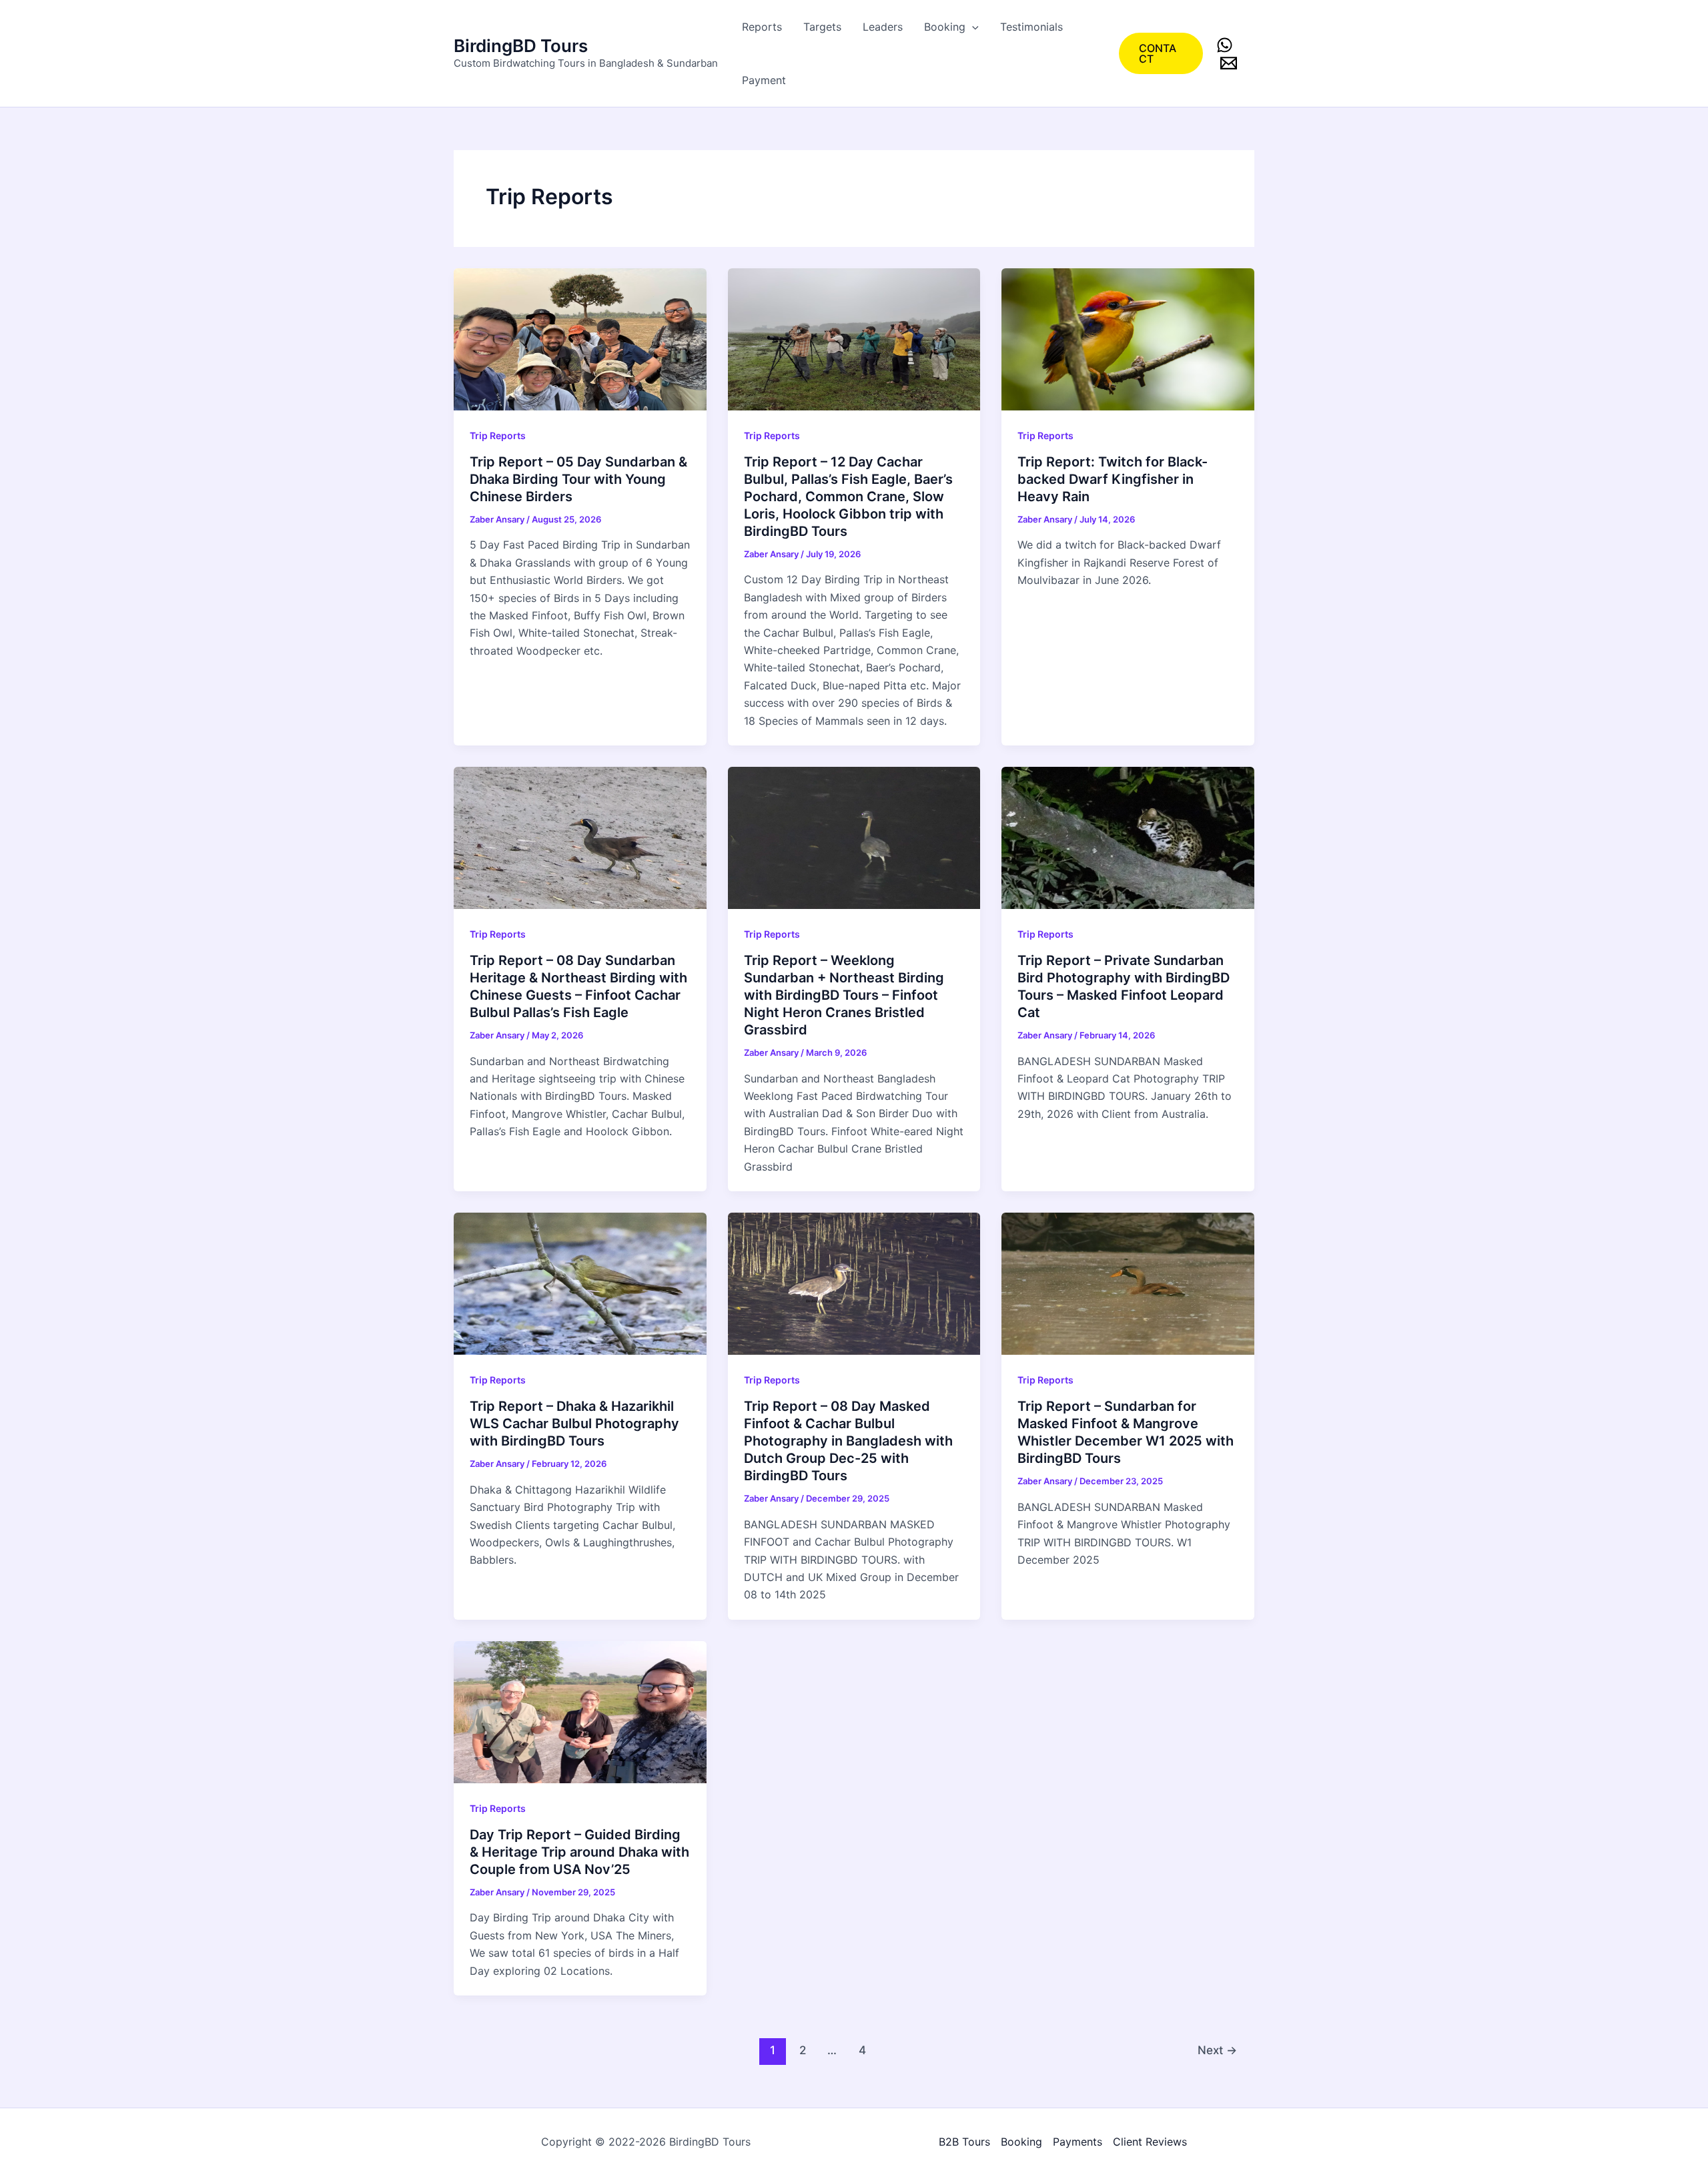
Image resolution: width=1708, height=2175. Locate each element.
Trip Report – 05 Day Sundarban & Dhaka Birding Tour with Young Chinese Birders (578, 479)
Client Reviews (1150, 2142)
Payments (1078, 2142)
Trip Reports (498, 435)
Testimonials (1031, 27)
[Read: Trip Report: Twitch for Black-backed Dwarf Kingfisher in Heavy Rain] (1128, 338)
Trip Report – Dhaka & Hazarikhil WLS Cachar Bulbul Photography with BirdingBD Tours (574, 1424)
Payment (764, 80)
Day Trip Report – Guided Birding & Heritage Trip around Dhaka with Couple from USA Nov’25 (579, 1852)
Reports (762, 27)
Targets (822, 27)
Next (1217, 2050)
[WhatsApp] (1225, 45)
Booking (945, 27)
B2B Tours (964, 2142)
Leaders (883, 27)
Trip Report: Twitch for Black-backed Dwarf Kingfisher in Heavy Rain (1113, 479)
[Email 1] (1229, 63)
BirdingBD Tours (521, 46)
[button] (972, 27)
